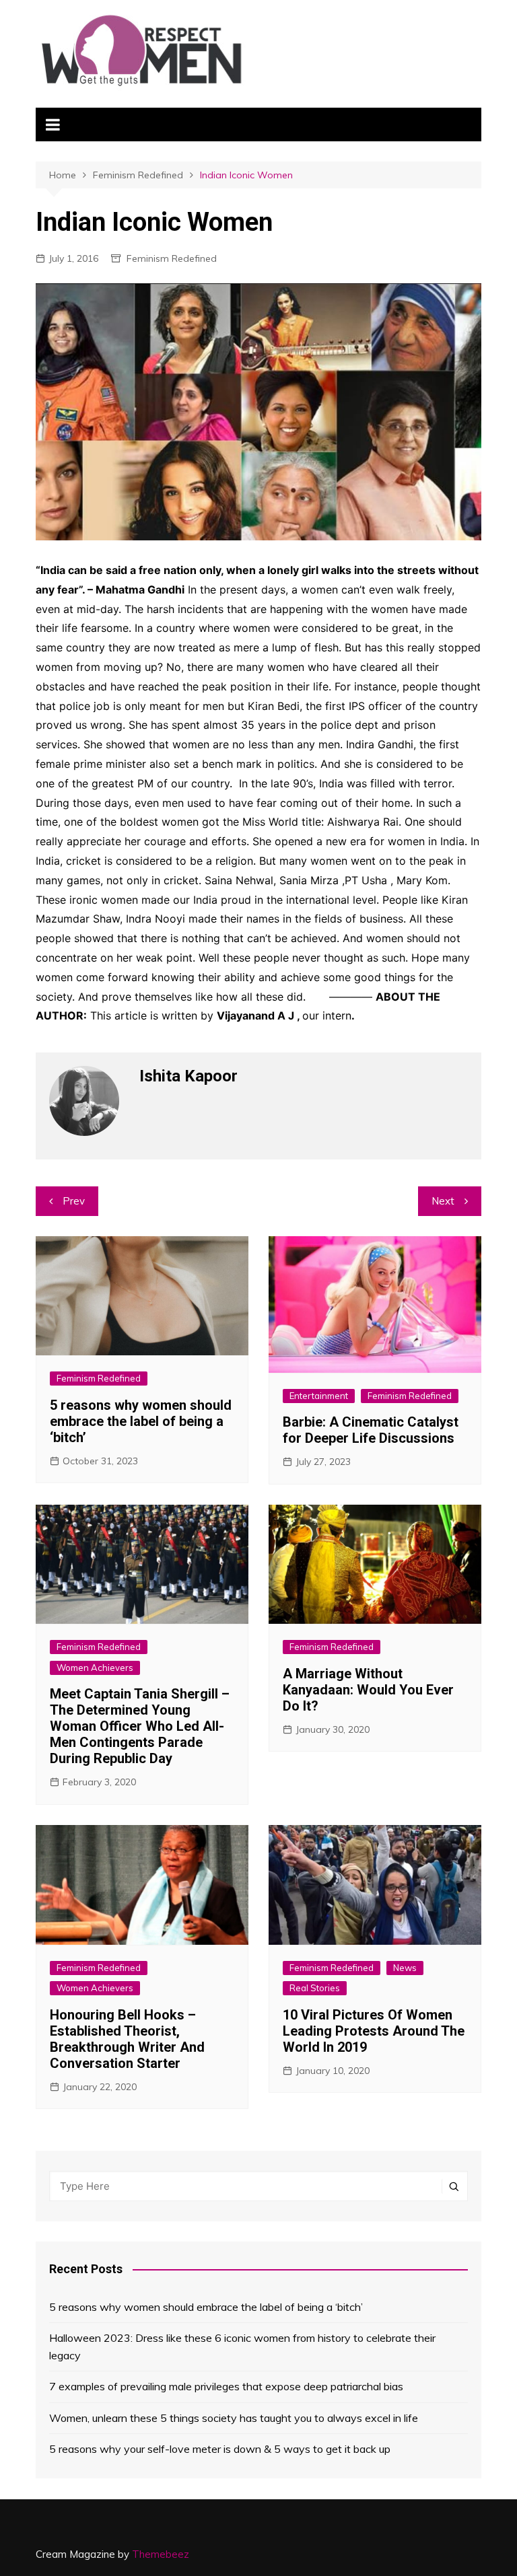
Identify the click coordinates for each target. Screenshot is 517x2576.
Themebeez (161, 2554)
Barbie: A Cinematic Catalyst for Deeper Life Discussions (371, 1430)
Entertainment (319, 1396)
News (405, 1968)
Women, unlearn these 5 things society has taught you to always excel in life (234, 2418)
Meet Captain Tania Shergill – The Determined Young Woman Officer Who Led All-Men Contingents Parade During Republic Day (140, 1726)
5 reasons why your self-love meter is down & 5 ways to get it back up (220, 2449)
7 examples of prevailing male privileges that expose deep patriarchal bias (226, 2386)
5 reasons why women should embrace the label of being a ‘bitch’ (141, 1421)
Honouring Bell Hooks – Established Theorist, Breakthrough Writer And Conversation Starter (127, 2039)
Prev (74, 1201)
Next (443, 1201)
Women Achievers (95, 1668)
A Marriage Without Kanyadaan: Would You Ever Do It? (368, 1690)
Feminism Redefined (172, 258)
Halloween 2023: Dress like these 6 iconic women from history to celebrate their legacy (242, 2347)
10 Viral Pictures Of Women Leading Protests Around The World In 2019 (374, 2031)
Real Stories (315, 1988)
